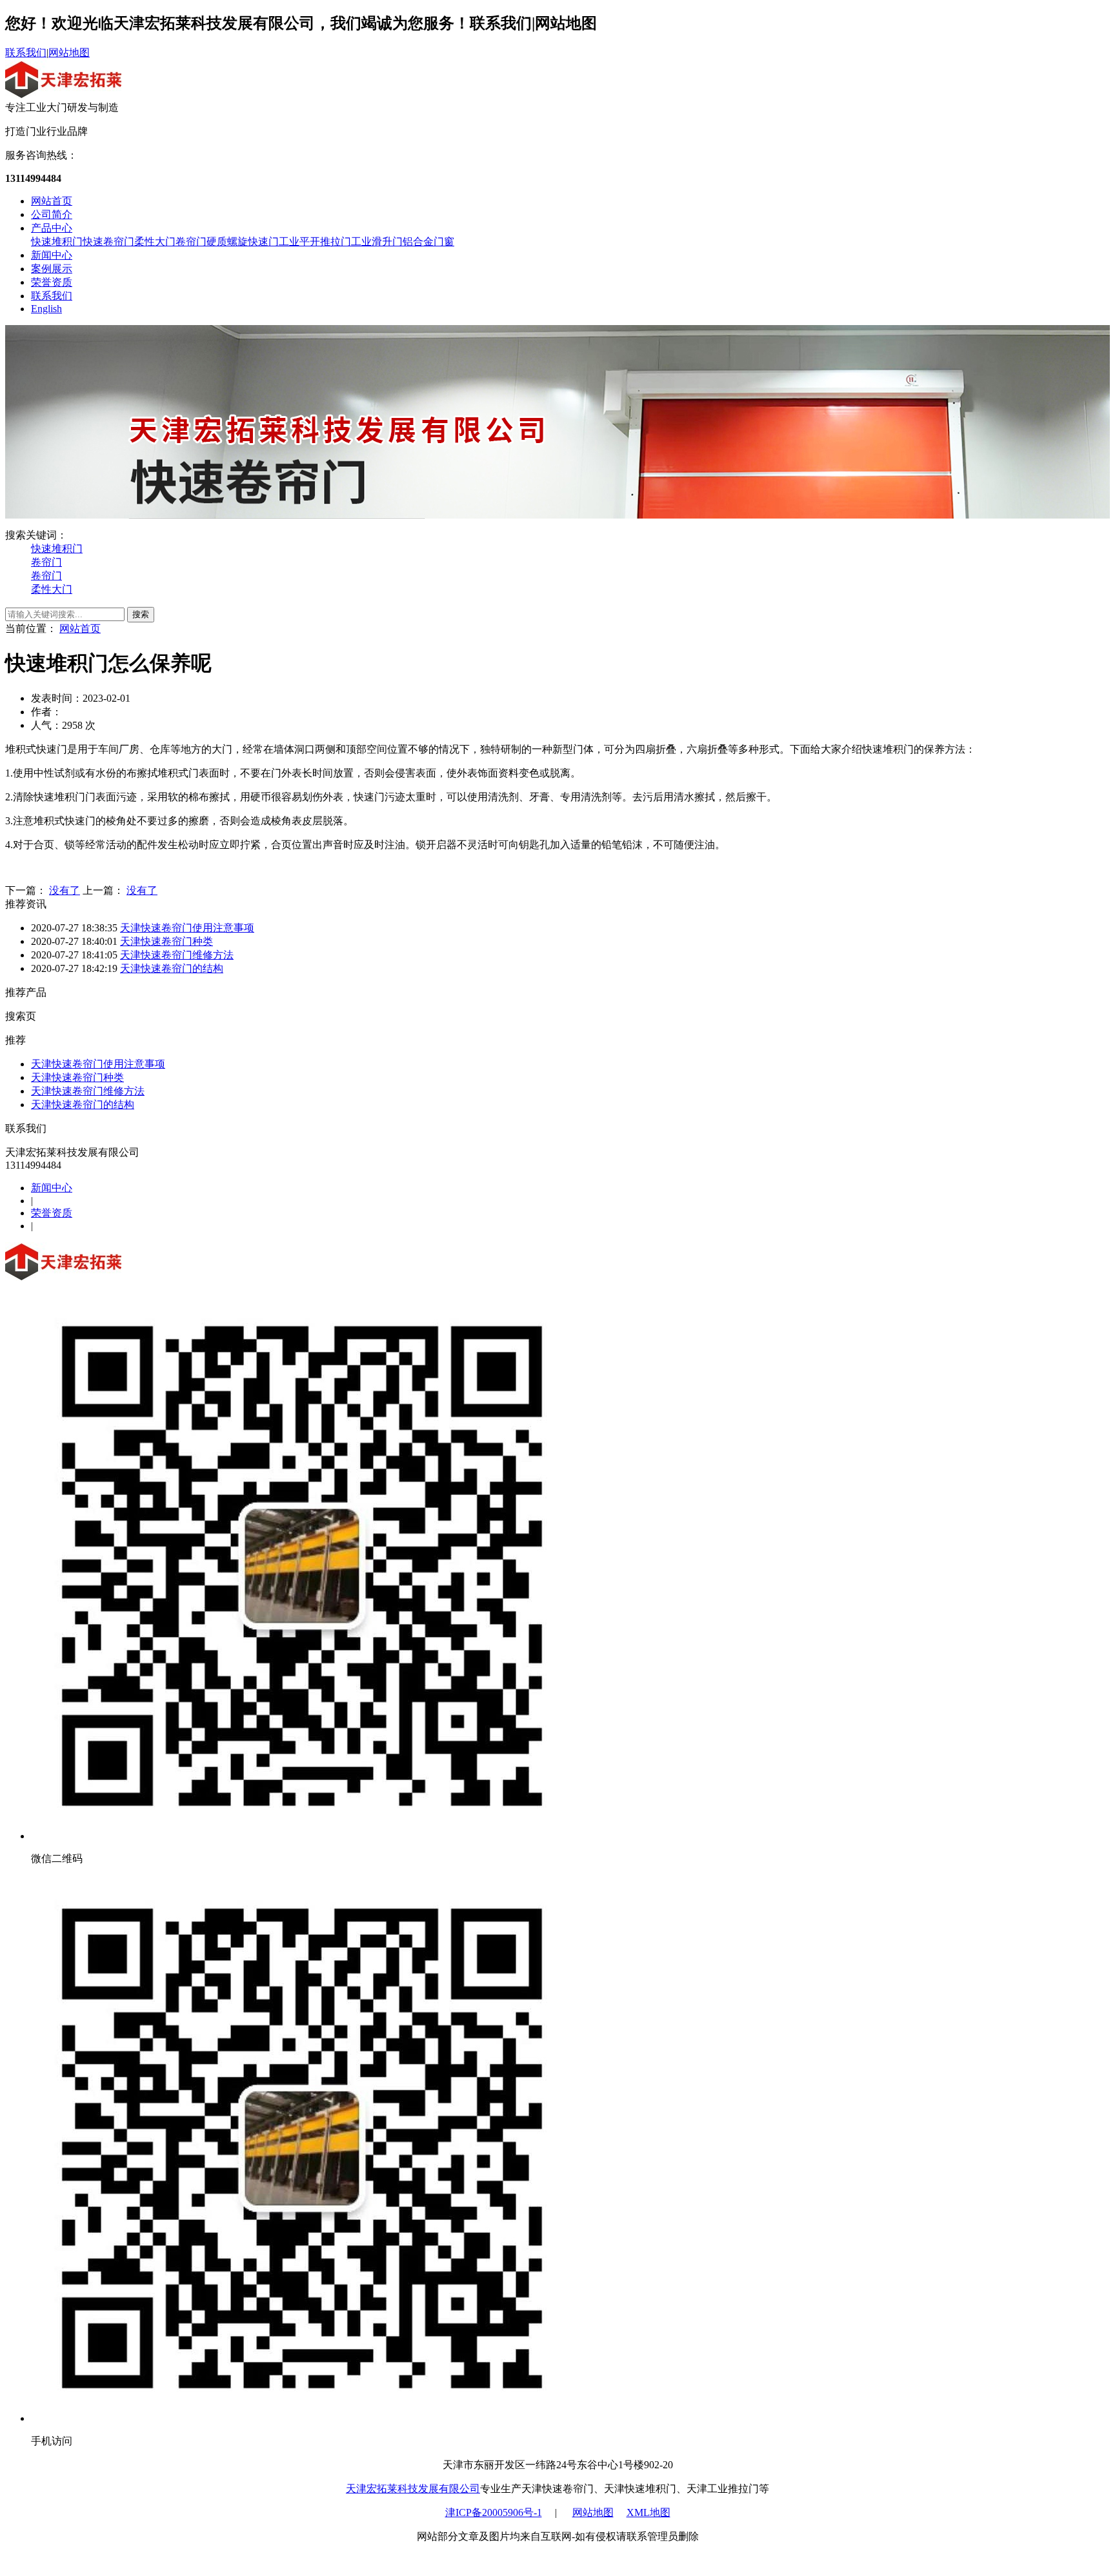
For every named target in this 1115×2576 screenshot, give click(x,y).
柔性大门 (155, 242)
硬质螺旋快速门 (243, 242)
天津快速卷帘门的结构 (172, 968)
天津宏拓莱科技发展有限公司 (413, 2489)
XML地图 (648, 2512)
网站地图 (69, 53)
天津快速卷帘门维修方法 (177, 955)
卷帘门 (191, 242)
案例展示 (52, 269)
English (46, 309)
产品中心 (52, 228)
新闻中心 (52, 255)
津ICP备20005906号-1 (494, 2512)
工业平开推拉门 (315, 242)
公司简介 (52, 214)
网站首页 (52, 201)
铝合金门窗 (428, 242)
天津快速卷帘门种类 (166, 941)
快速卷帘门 (108, 242)
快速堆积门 (57, 242)
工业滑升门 (377, 242)
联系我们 (26, 53)
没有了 (65, 890)
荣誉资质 (52, 282)
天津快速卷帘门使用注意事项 (187, 928)
